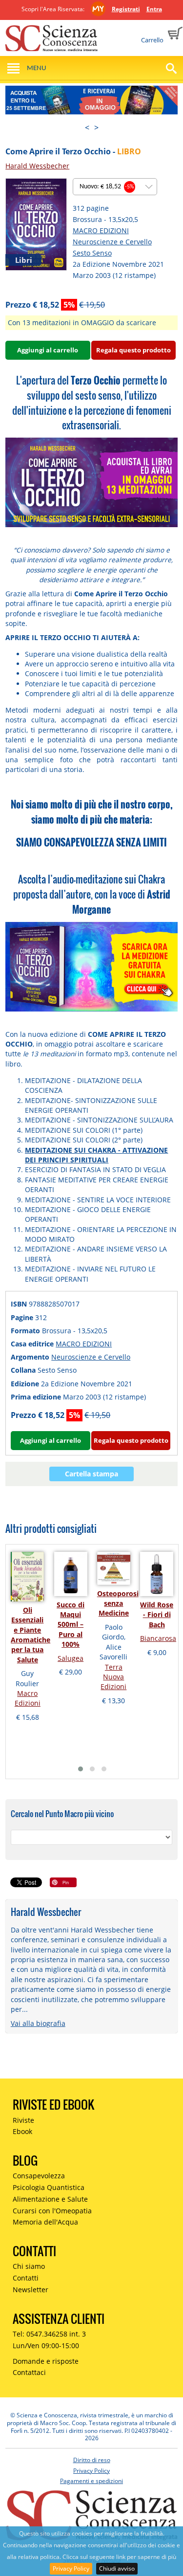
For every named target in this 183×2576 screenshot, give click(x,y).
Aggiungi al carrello (48, 350)
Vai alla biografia (38, 2023)
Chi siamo (29, 2266)
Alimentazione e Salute (50, 2199)
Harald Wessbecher (37, 166)
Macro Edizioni (28, 1698)
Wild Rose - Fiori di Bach (157, 1615)
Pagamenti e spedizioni (91, 2481)
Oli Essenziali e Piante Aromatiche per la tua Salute (30, 1635)
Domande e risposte (46, 2361)
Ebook (22, 2131)
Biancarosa (158, 1638)
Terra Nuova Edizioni (113, 1677)
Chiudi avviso (117, 2568)
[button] (81, 1769)
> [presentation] (96, 128)
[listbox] (115, 187)
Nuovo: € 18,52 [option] (107, 187)
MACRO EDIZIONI (101, 230)
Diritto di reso (92, 2460)
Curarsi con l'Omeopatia (52, 2211)
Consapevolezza (39, 2176)
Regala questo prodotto (133, 350)
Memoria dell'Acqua (45, 2222)
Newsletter (30, 2290)
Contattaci (29, 2372)
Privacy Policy (71, 2568)
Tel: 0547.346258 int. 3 (49, 2334)
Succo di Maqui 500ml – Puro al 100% (71, 1625)
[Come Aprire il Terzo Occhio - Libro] (36, 224)
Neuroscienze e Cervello (112, 242)
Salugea (71, 1658)
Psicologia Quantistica (49, 2187)
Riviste (23, 2120)
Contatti (26, 2278)
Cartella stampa (91, 1474)
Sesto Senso (92, 253)
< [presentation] (87, 128)
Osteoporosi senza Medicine (118, 1603)
